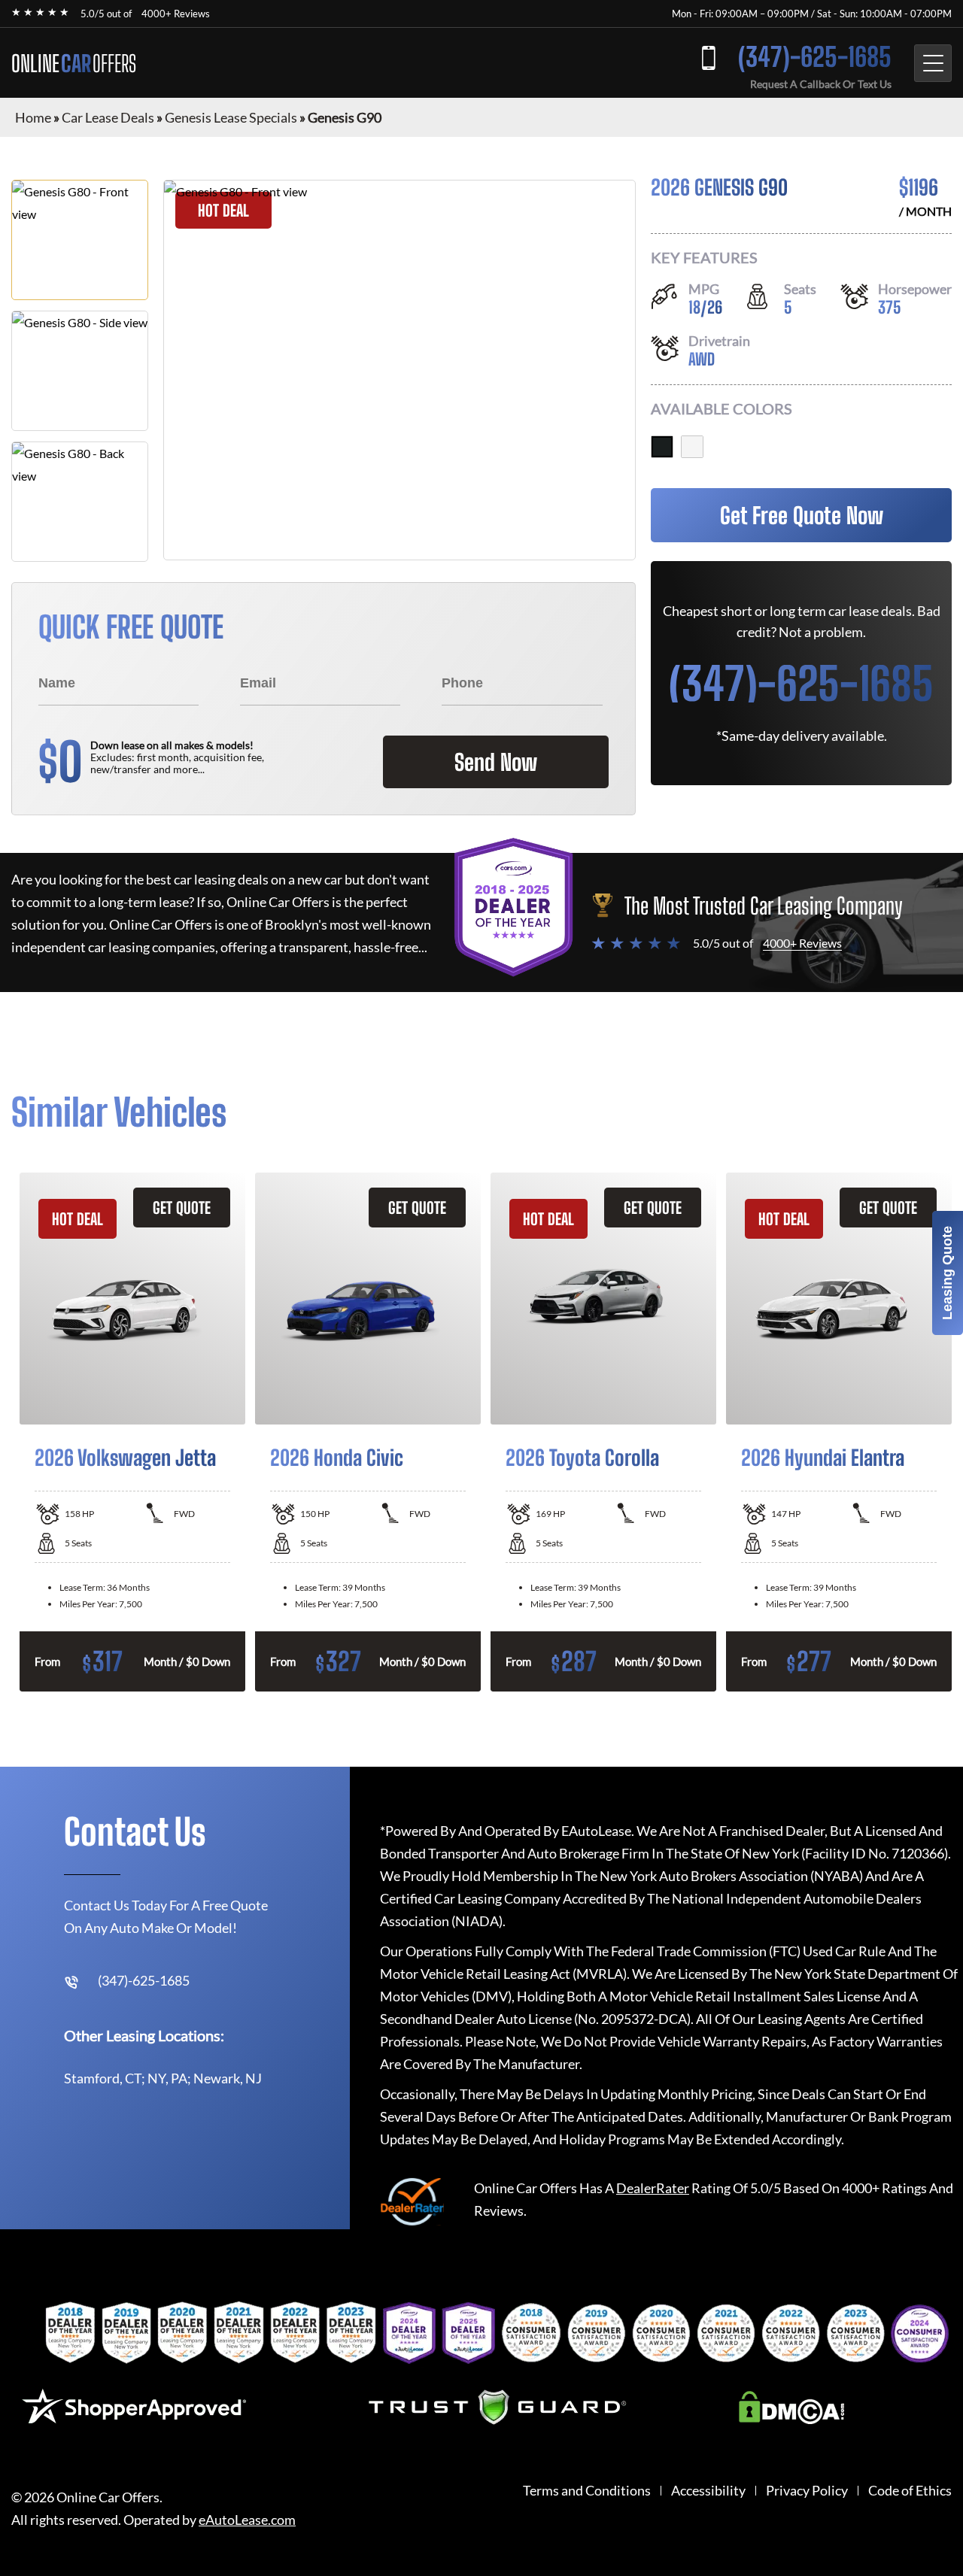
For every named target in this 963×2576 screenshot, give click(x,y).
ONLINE (74, 63)
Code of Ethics (910, 2491)
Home (33, 117)
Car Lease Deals (108, 117)
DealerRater (653, 2188)
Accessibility (708, 2491)
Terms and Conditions (587, 2491)
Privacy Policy (807, 2491)
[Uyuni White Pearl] (692, 447)
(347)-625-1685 (815, 57)
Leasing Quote (947, 1273)
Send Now (496, 762)
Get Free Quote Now (802, 515)
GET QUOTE (182, 1208)
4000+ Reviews (176, 14)
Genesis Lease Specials (231, 117)
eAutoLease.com (247, 2520)
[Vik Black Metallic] (662, 447)
